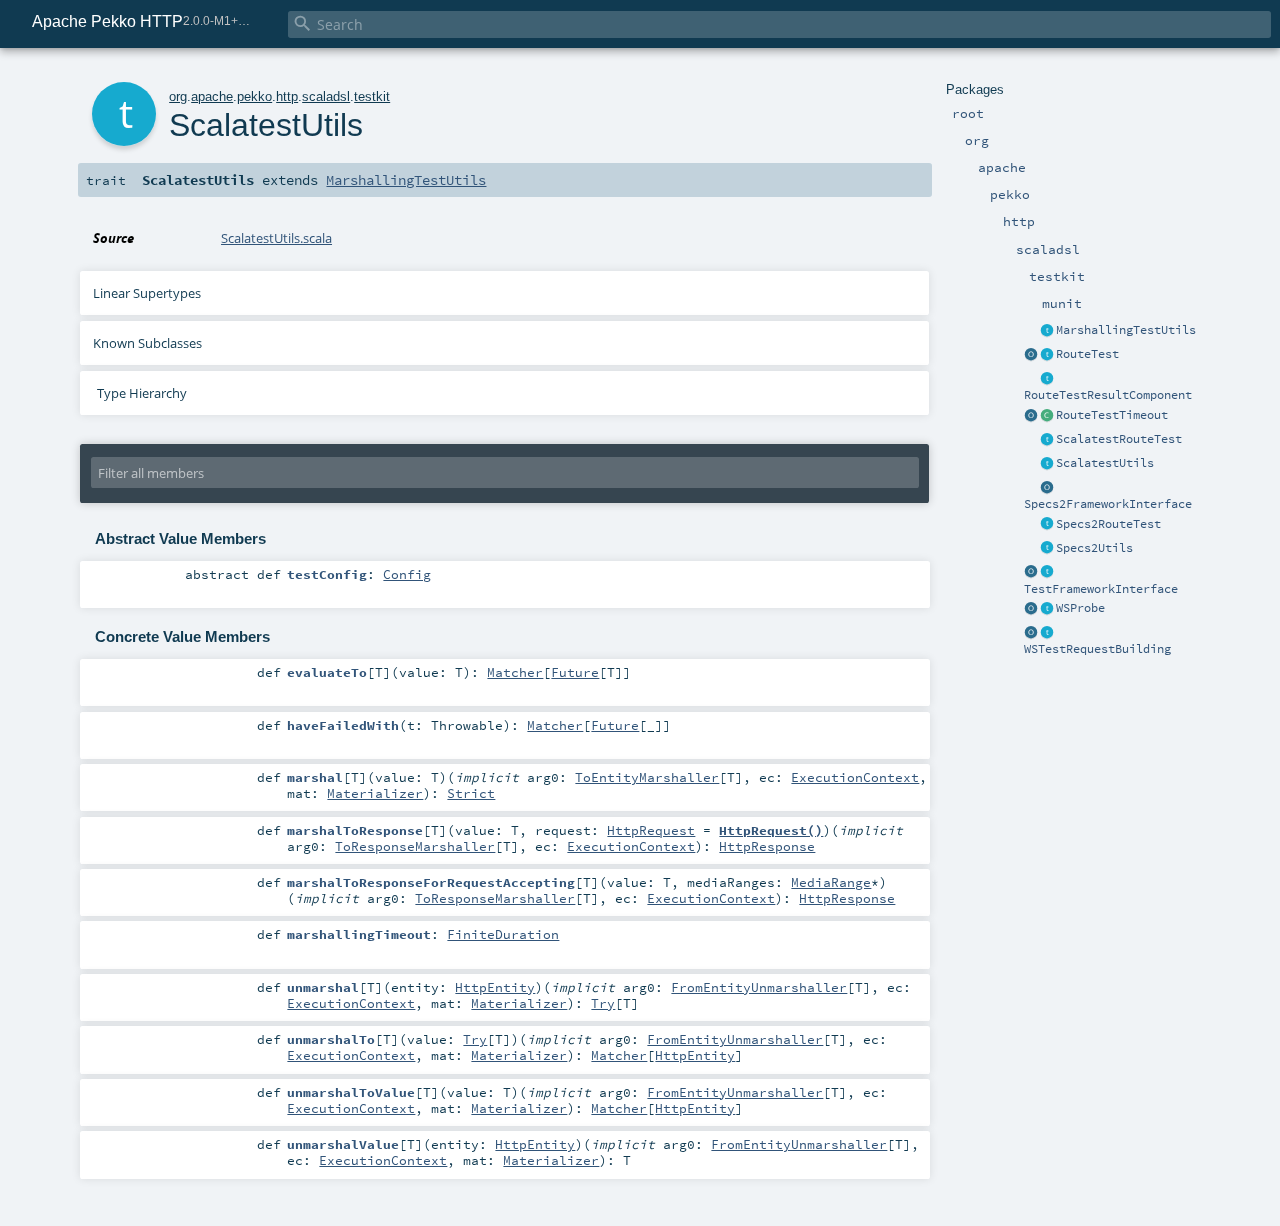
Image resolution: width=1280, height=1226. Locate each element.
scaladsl (326, 96)
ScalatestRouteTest (1119, 439)
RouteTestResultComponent (1108, 395)
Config (407, 574)
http (287, 96)
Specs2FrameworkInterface (1108, 504)
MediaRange (831, 882)
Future (575, 672)
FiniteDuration (503, 934)
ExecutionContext (855, 777)
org (178, 96)
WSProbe (1080, 608)
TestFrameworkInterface (1101, 589)
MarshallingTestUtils (1126, 330)
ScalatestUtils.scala (276, 238)
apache (212, 96)
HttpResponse (767, 846)
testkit (372, 96)
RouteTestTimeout (1112, 415)
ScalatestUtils (1105, 463)
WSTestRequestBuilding (1097, 649)
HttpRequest (651, 830)
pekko (254, 96)
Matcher (515, 672)
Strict (471, 793)
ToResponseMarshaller (415, 846)
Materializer (375, 793)
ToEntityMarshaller (647, 777)
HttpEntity (495, 987)
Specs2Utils (1094, 548)
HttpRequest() (771, 830)
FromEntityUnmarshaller (759, 987)
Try (603, 1003)
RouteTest (1087, 354)
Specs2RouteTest (1108, 524)
